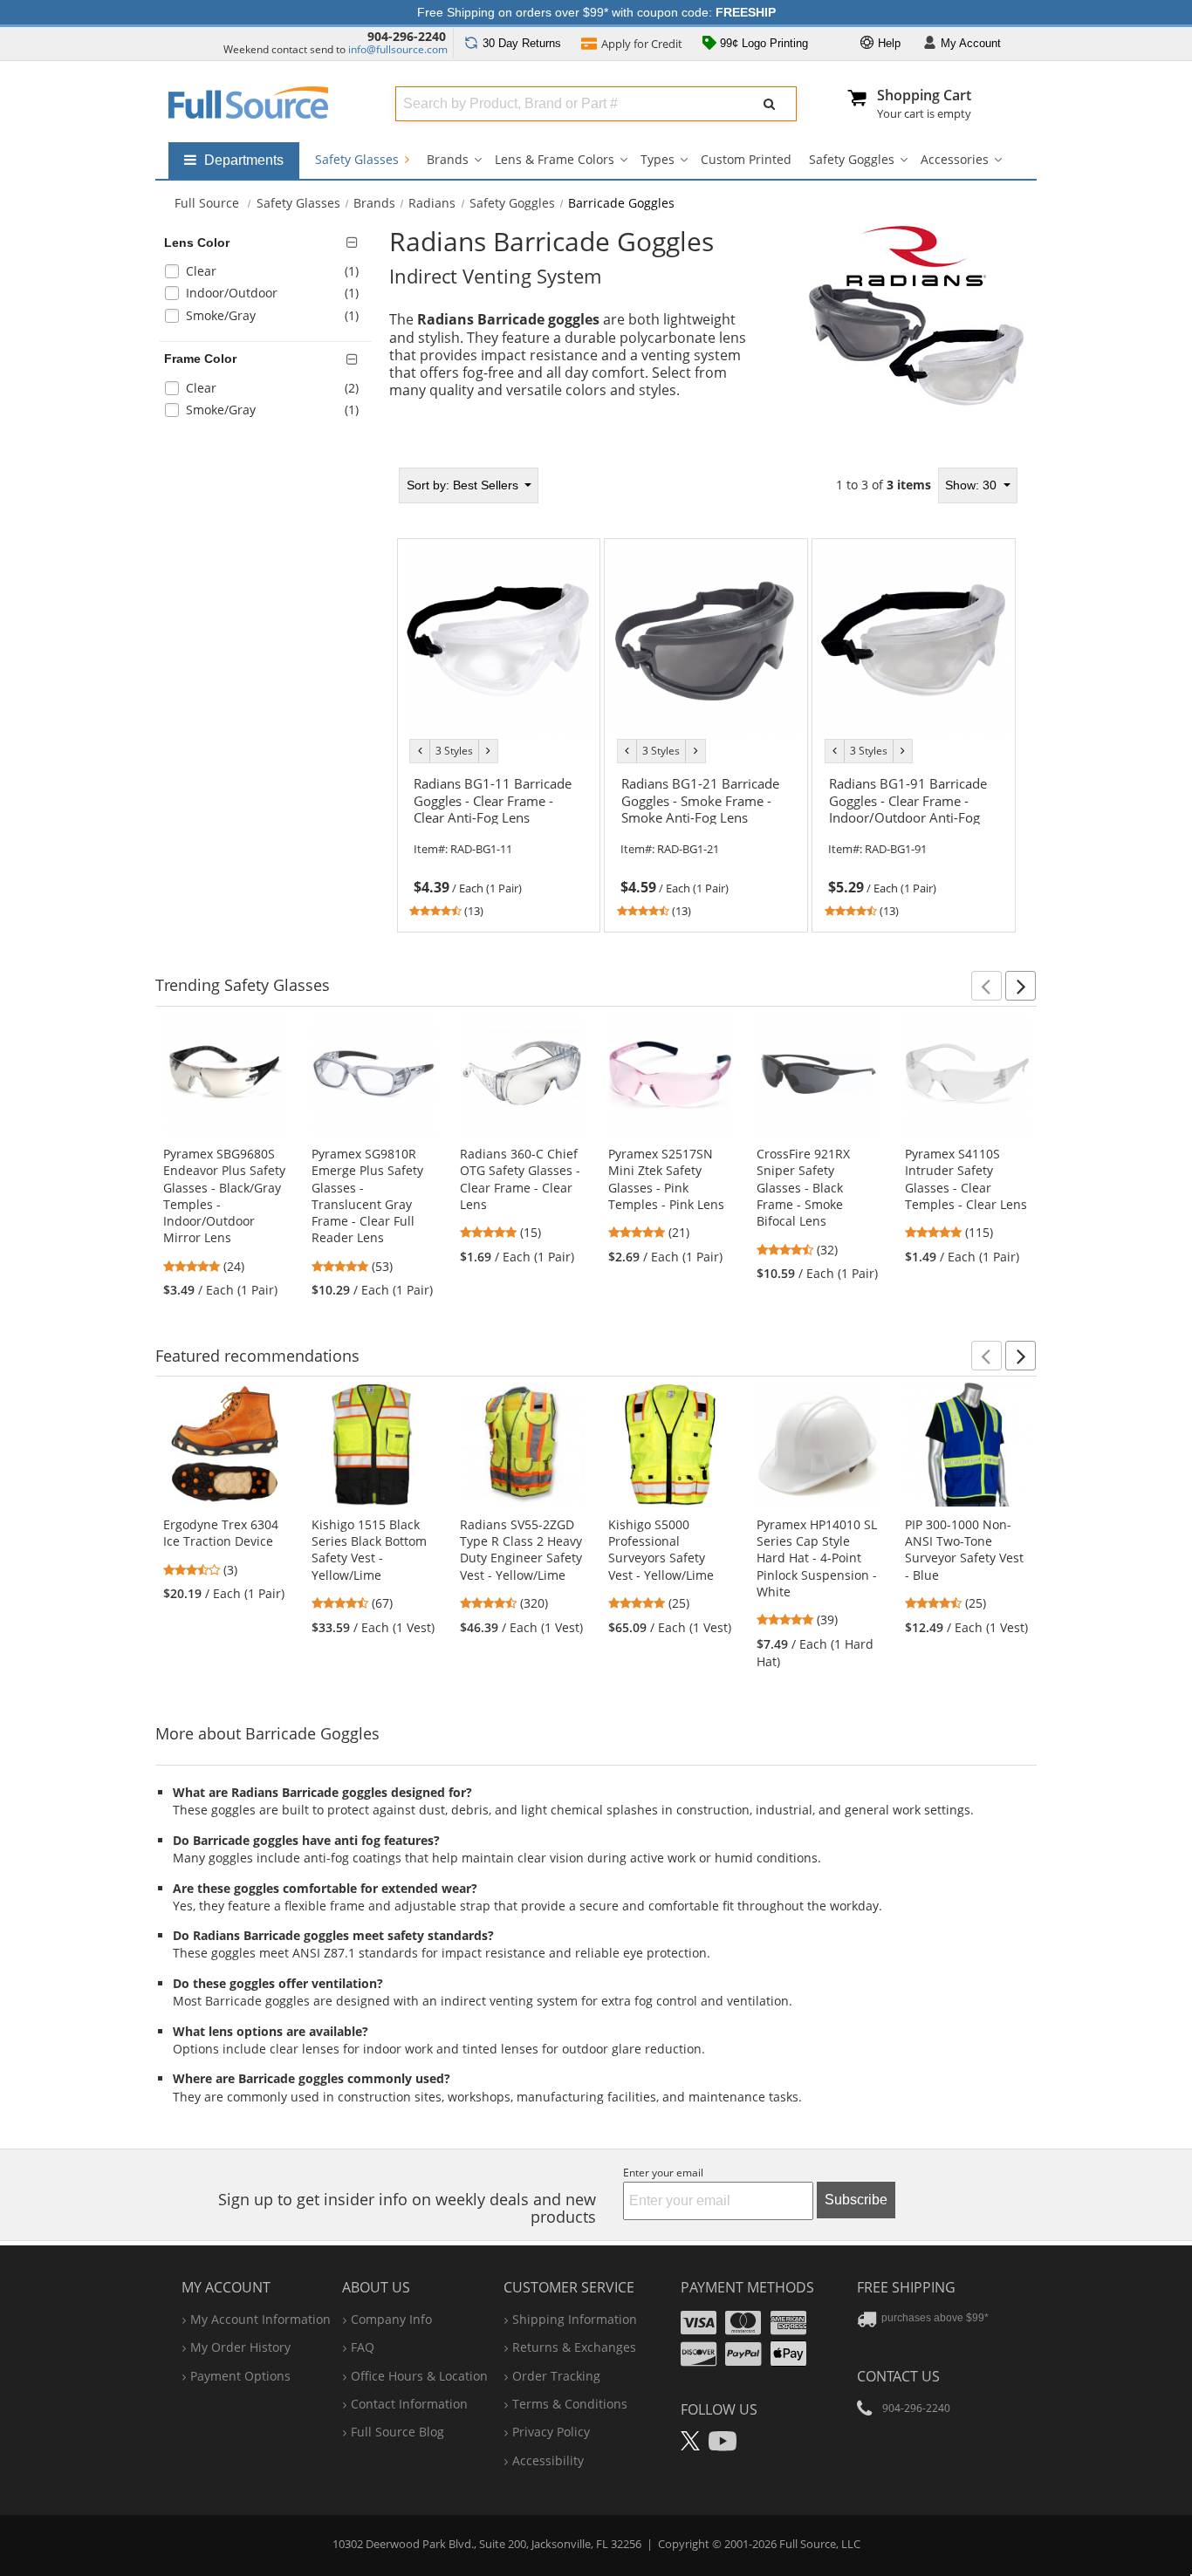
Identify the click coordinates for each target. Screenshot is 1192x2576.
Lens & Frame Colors (555, 159)
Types (658, 159)
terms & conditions (570, 2404)
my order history (240, 2347)
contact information (409, 2404)
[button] (986, 986)
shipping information (575, 2319)
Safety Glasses (359, 159)
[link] (498, 845)
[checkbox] (269, 273)
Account (971, 43)
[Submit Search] (770, 104)
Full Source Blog (397, 2432)
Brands (448, 159)
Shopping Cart (924, 95)
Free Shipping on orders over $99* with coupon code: (596, 12)
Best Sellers (464, 485)
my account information (260, 2319)
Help (887, 43)
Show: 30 (973, 485)
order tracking (556, 2376)
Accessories (955, 159)
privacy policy (551, 2432)
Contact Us (898, 2376)
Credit (642, 44)
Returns (522, 43)
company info (391, 2319)
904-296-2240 (407, 36)
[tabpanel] (707, 700)
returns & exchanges (574, 2347)
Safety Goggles (852, 159)
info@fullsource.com (398, 49)
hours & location (419, 2376)
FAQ (363, 2347)
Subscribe (856, 2200)
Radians (432, 203)
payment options (240, 2376)
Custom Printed (746, 159)
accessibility (548, 2460)
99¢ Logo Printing (762, 43)
